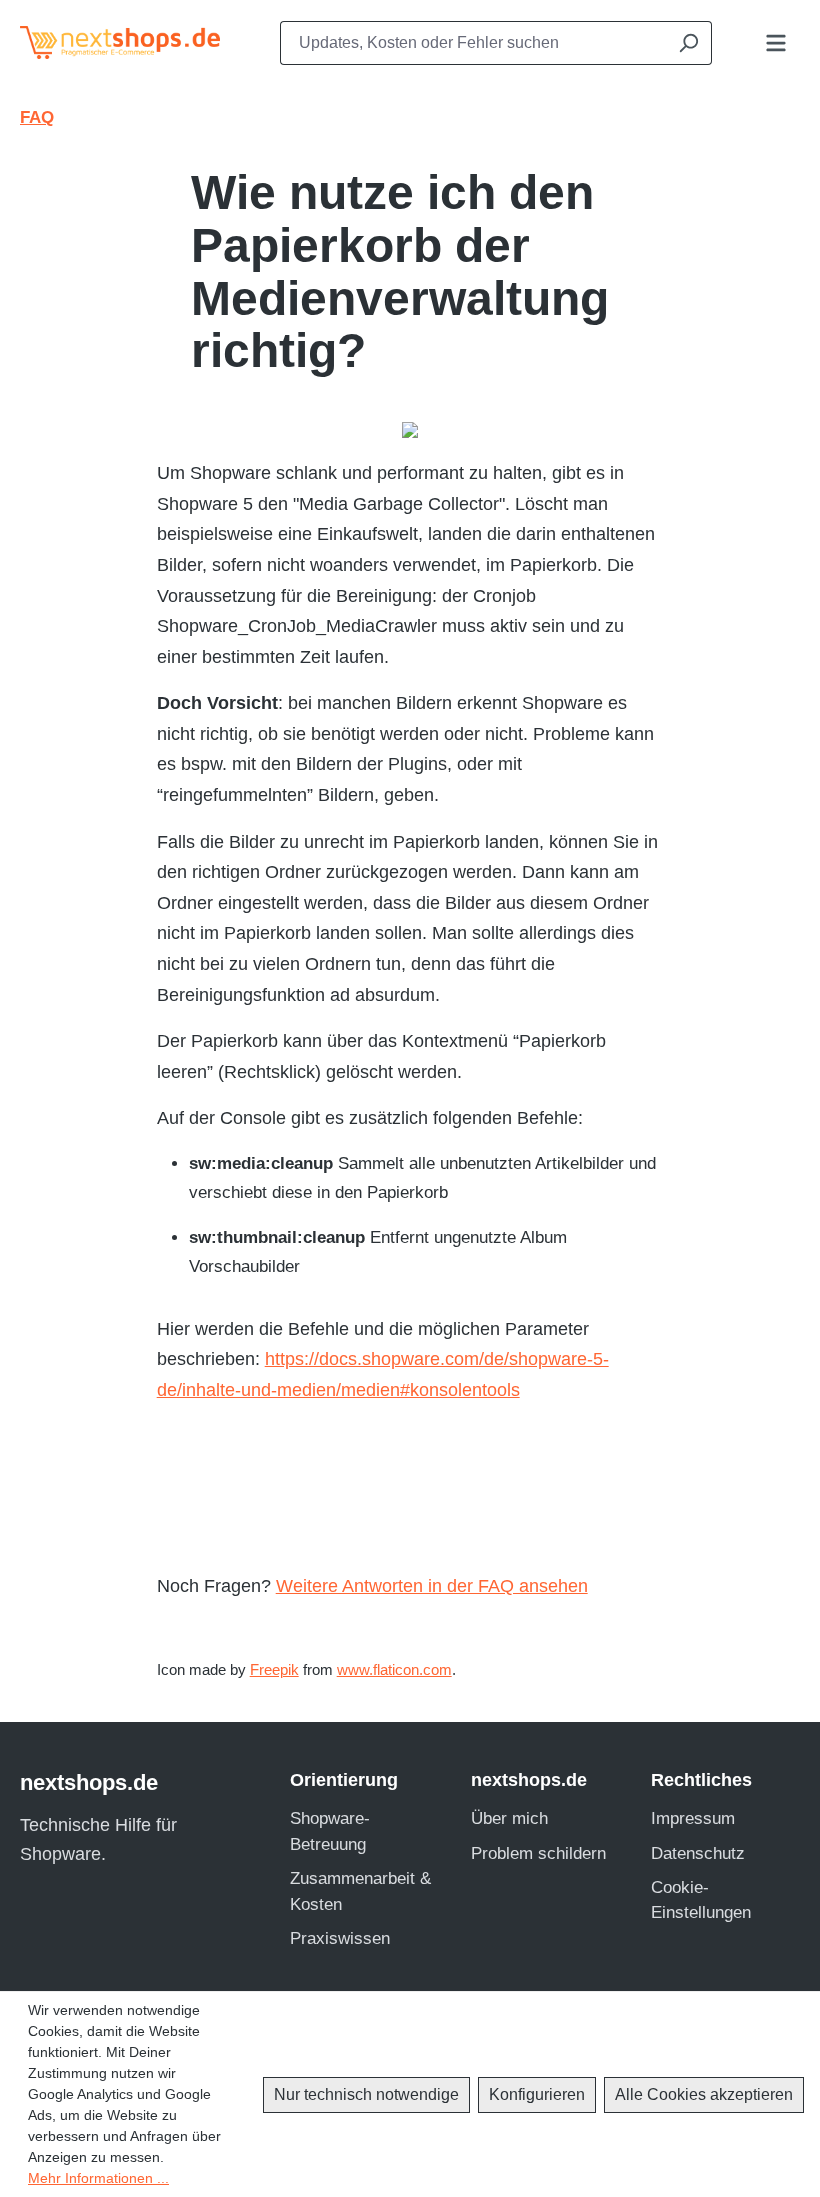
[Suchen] (688, 43)
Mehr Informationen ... (98, 2178)
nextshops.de (89, 1782)
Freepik (274, 1670)
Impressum (693, 1818)
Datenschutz (698, 1853)
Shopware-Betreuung (330, 1831)
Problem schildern (538, 1853)
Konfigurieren (537, 2094)
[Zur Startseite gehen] (110, 42)
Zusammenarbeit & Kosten (360, 1891)
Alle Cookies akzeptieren (704, 2094)
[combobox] (472, 43)
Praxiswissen (340, 1938)
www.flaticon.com (394, 1670)
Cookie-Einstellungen (701, 1900)
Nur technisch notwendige (366, 2094)
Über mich (509, 1818)
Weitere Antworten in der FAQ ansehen (432, 1586)
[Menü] (776, 43)
